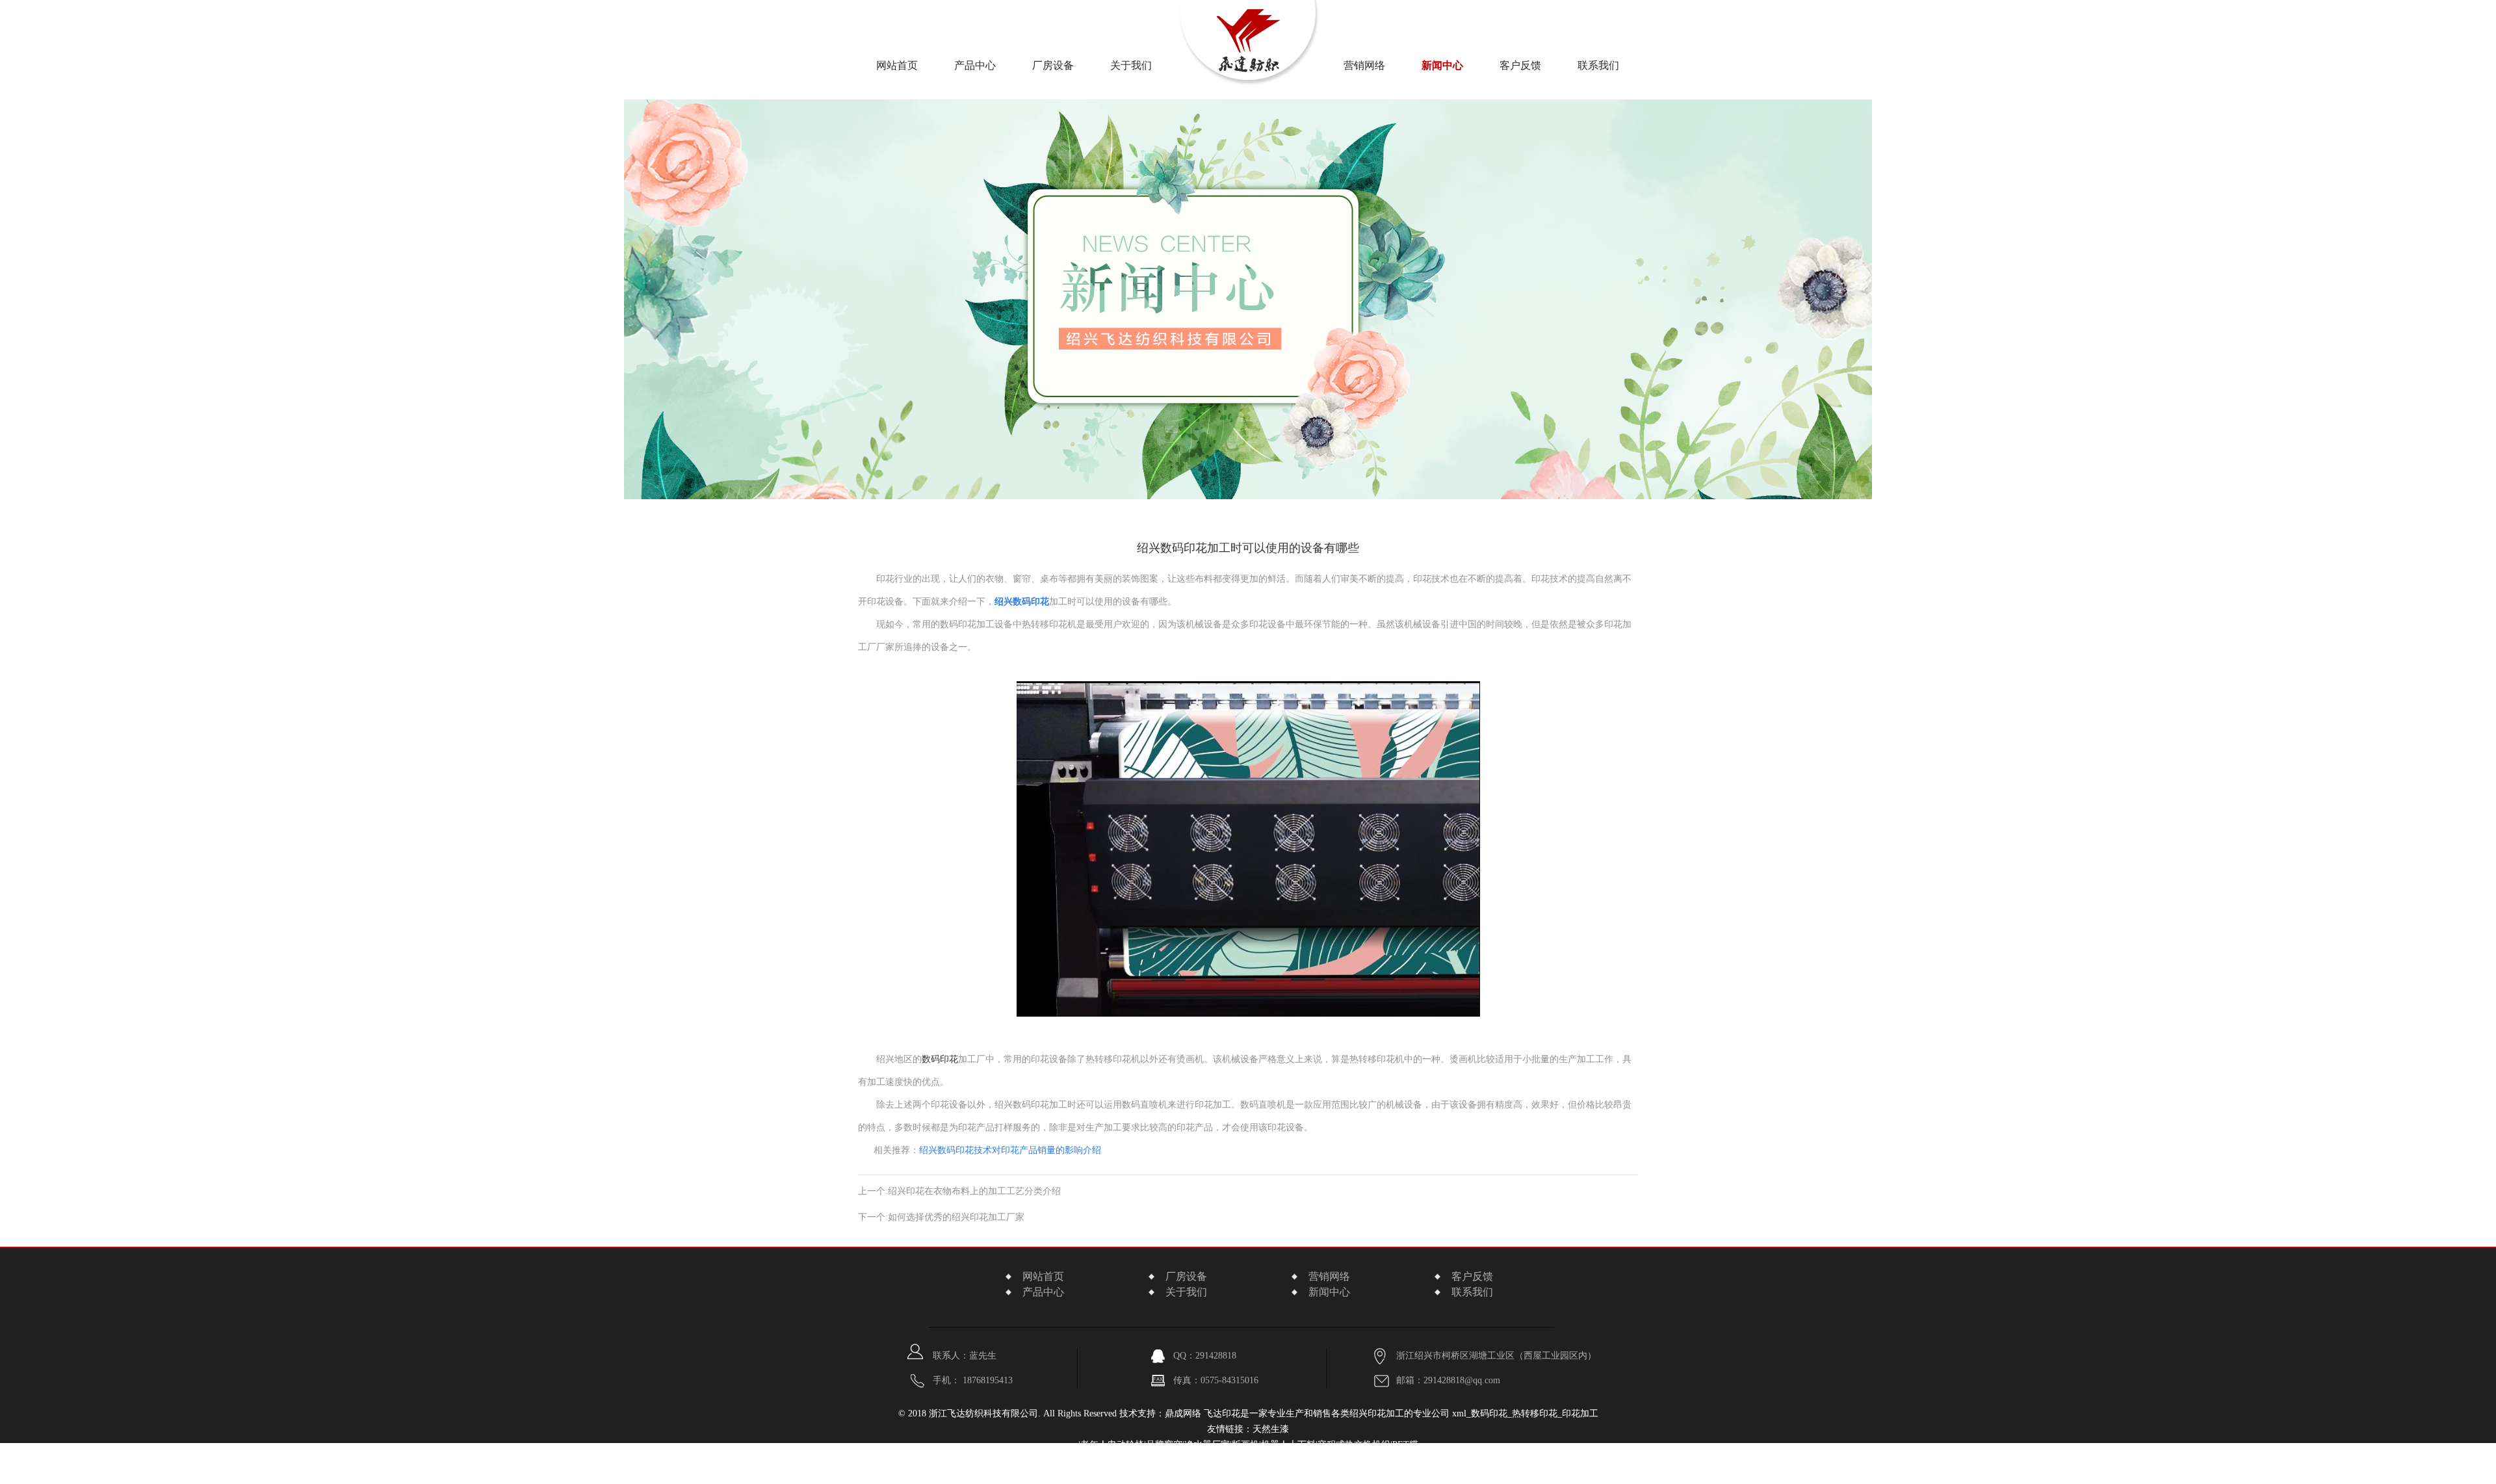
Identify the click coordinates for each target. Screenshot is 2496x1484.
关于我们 (1186, 1292)
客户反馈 (1520, 65)
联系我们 (1598, 65)
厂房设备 (1053, 65)
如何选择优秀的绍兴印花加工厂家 (956, 1217)
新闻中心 (1442, 65)
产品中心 (975, 65)
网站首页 (897, 65)
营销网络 (1364, 65)
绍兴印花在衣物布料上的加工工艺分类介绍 (974, 1191)
